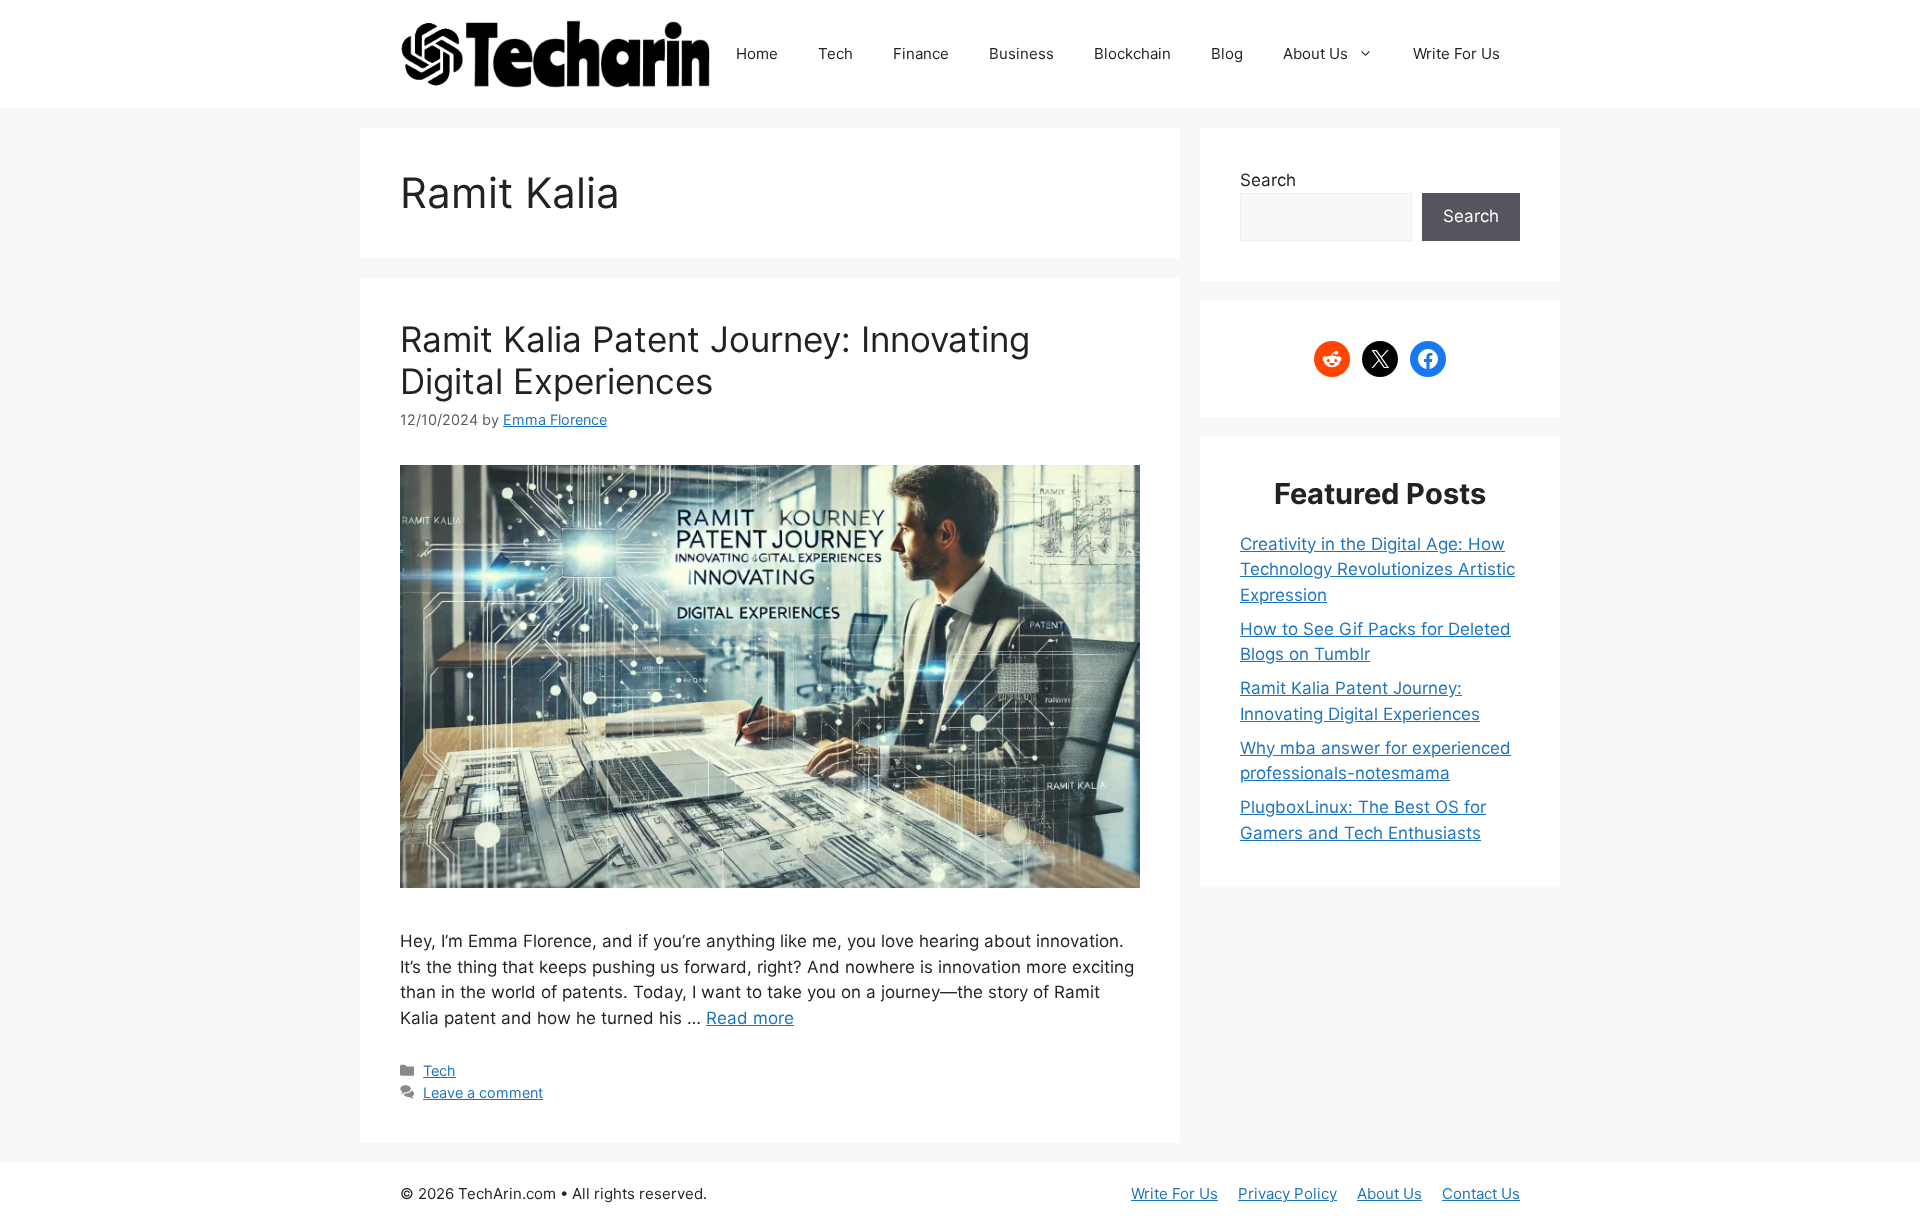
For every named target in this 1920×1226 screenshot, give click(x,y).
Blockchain (1132, 53)
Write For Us (1456, 53)
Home (757, 53)
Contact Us (1481, 1193)
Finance (921, 53)
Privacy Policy (1287, 1193)
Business (1021, 53)
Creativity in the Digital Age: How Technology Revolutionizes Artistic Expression (1377, 569)
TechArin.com (507, 1193)
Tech (835, 53)
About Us (1315, 53)
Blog (1227, 53)
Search (1268, 180)
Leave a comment (483, 1092)
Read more (750, 1018)
